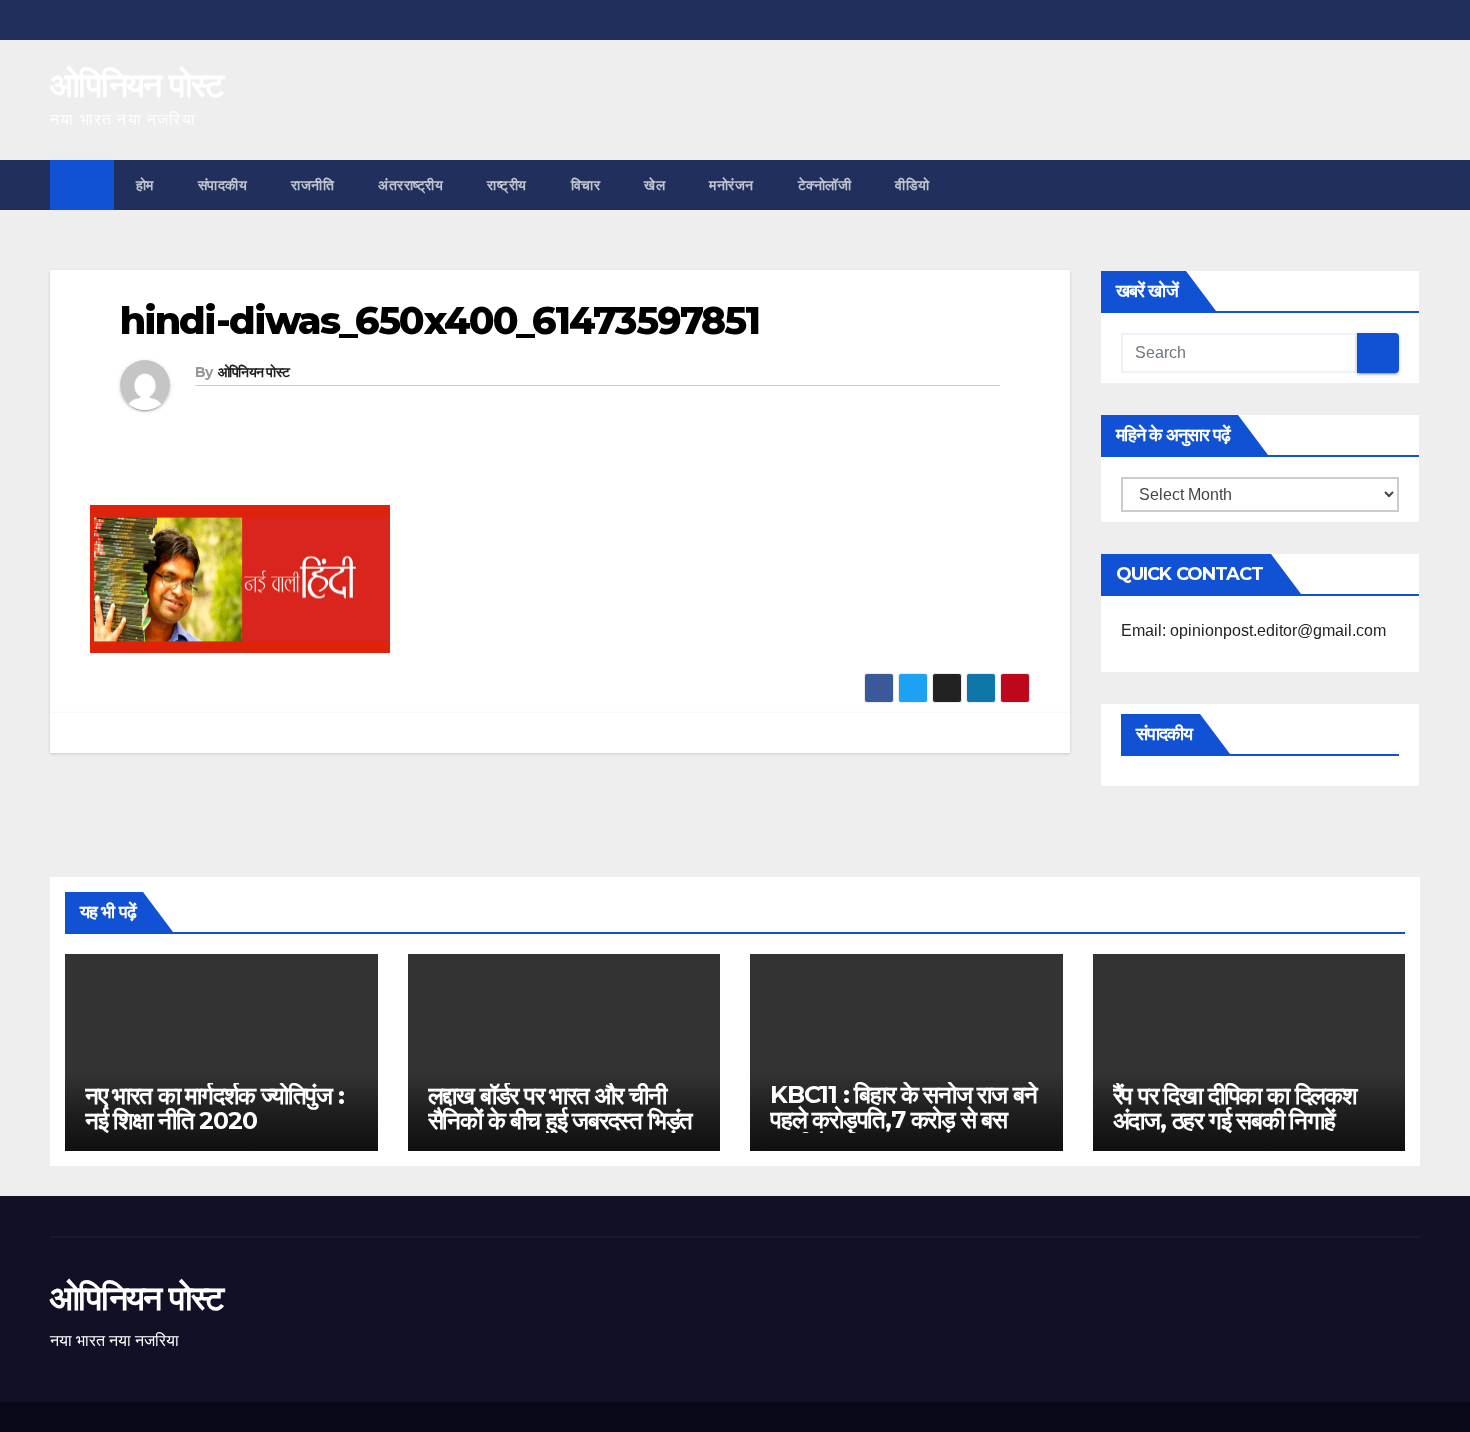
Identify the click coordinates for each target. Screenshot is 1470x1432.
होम (145, 185)
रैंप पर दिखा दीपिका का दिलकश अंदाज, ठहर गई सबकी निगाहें (1235, 1108)
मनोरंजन (731, 185)
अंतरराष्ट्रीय (410, 185)
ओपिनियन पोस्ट (136, 85)
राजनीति (312, 185)
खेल (654, 185)
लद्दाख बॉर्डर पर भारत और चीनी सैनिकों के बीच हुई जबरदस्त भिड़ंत (560, 1108)
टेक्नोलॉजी (825, 185)
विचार (586, 185)
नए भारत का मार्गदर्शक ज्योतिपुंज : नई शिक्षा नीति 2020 (214, 1108)
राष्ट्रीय (507, 185)
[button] (1406, 184)
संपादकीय (223, 185)
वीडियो (912, 185)
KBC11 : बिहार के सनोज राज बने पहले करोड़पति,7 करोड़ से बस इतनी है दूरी (903, 1119)
